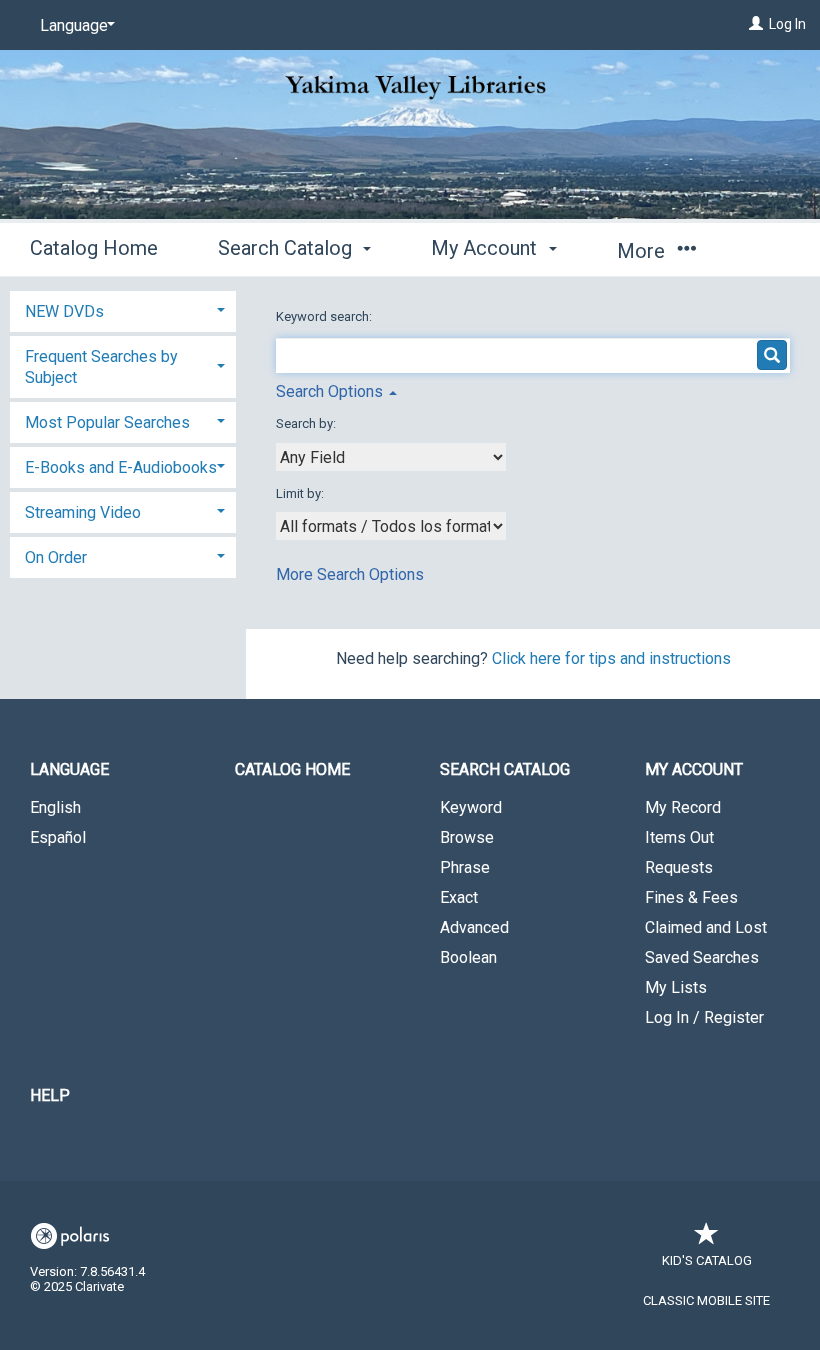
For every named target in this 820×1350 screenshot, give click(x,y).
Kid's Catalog (707, 1260)
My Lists (676, 987)
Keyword (471, 807)
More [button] (643, 251)
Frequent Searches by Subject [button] (101, 367)
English (55, 807)
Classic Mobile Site (706, 1300)
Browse (467, 837)
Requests (679, 867)
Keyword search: (325, 316)
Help (50, 1095)
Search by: (307, 423)
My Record (683, 807)
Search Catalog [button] (287, 248)
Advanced (474, 927)
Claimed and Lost (706, 927)
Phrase (465, 867)
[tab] (123, 309)
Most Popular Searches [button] (107, 422)
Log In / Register (704, 1017)
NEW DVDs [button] (64, 311)
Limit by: (301, 493)
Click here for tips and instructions (611, 658)
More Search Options (350, 574)
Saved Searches (702, 957)
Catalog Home (94, 248)
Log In (787, 24)
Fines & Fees (691, 897)
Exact (459, 897)
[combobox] (391, 457)
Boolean (468, 957)
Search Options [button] (331, 391)
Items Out (679, 837)
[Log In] (756, 24)
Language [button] (69, 769)
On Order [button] (56, 557)
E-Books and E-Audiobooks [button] (121, 467)
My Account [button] (486, 248)
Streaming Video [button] (83, 512)
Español (58, 837)
